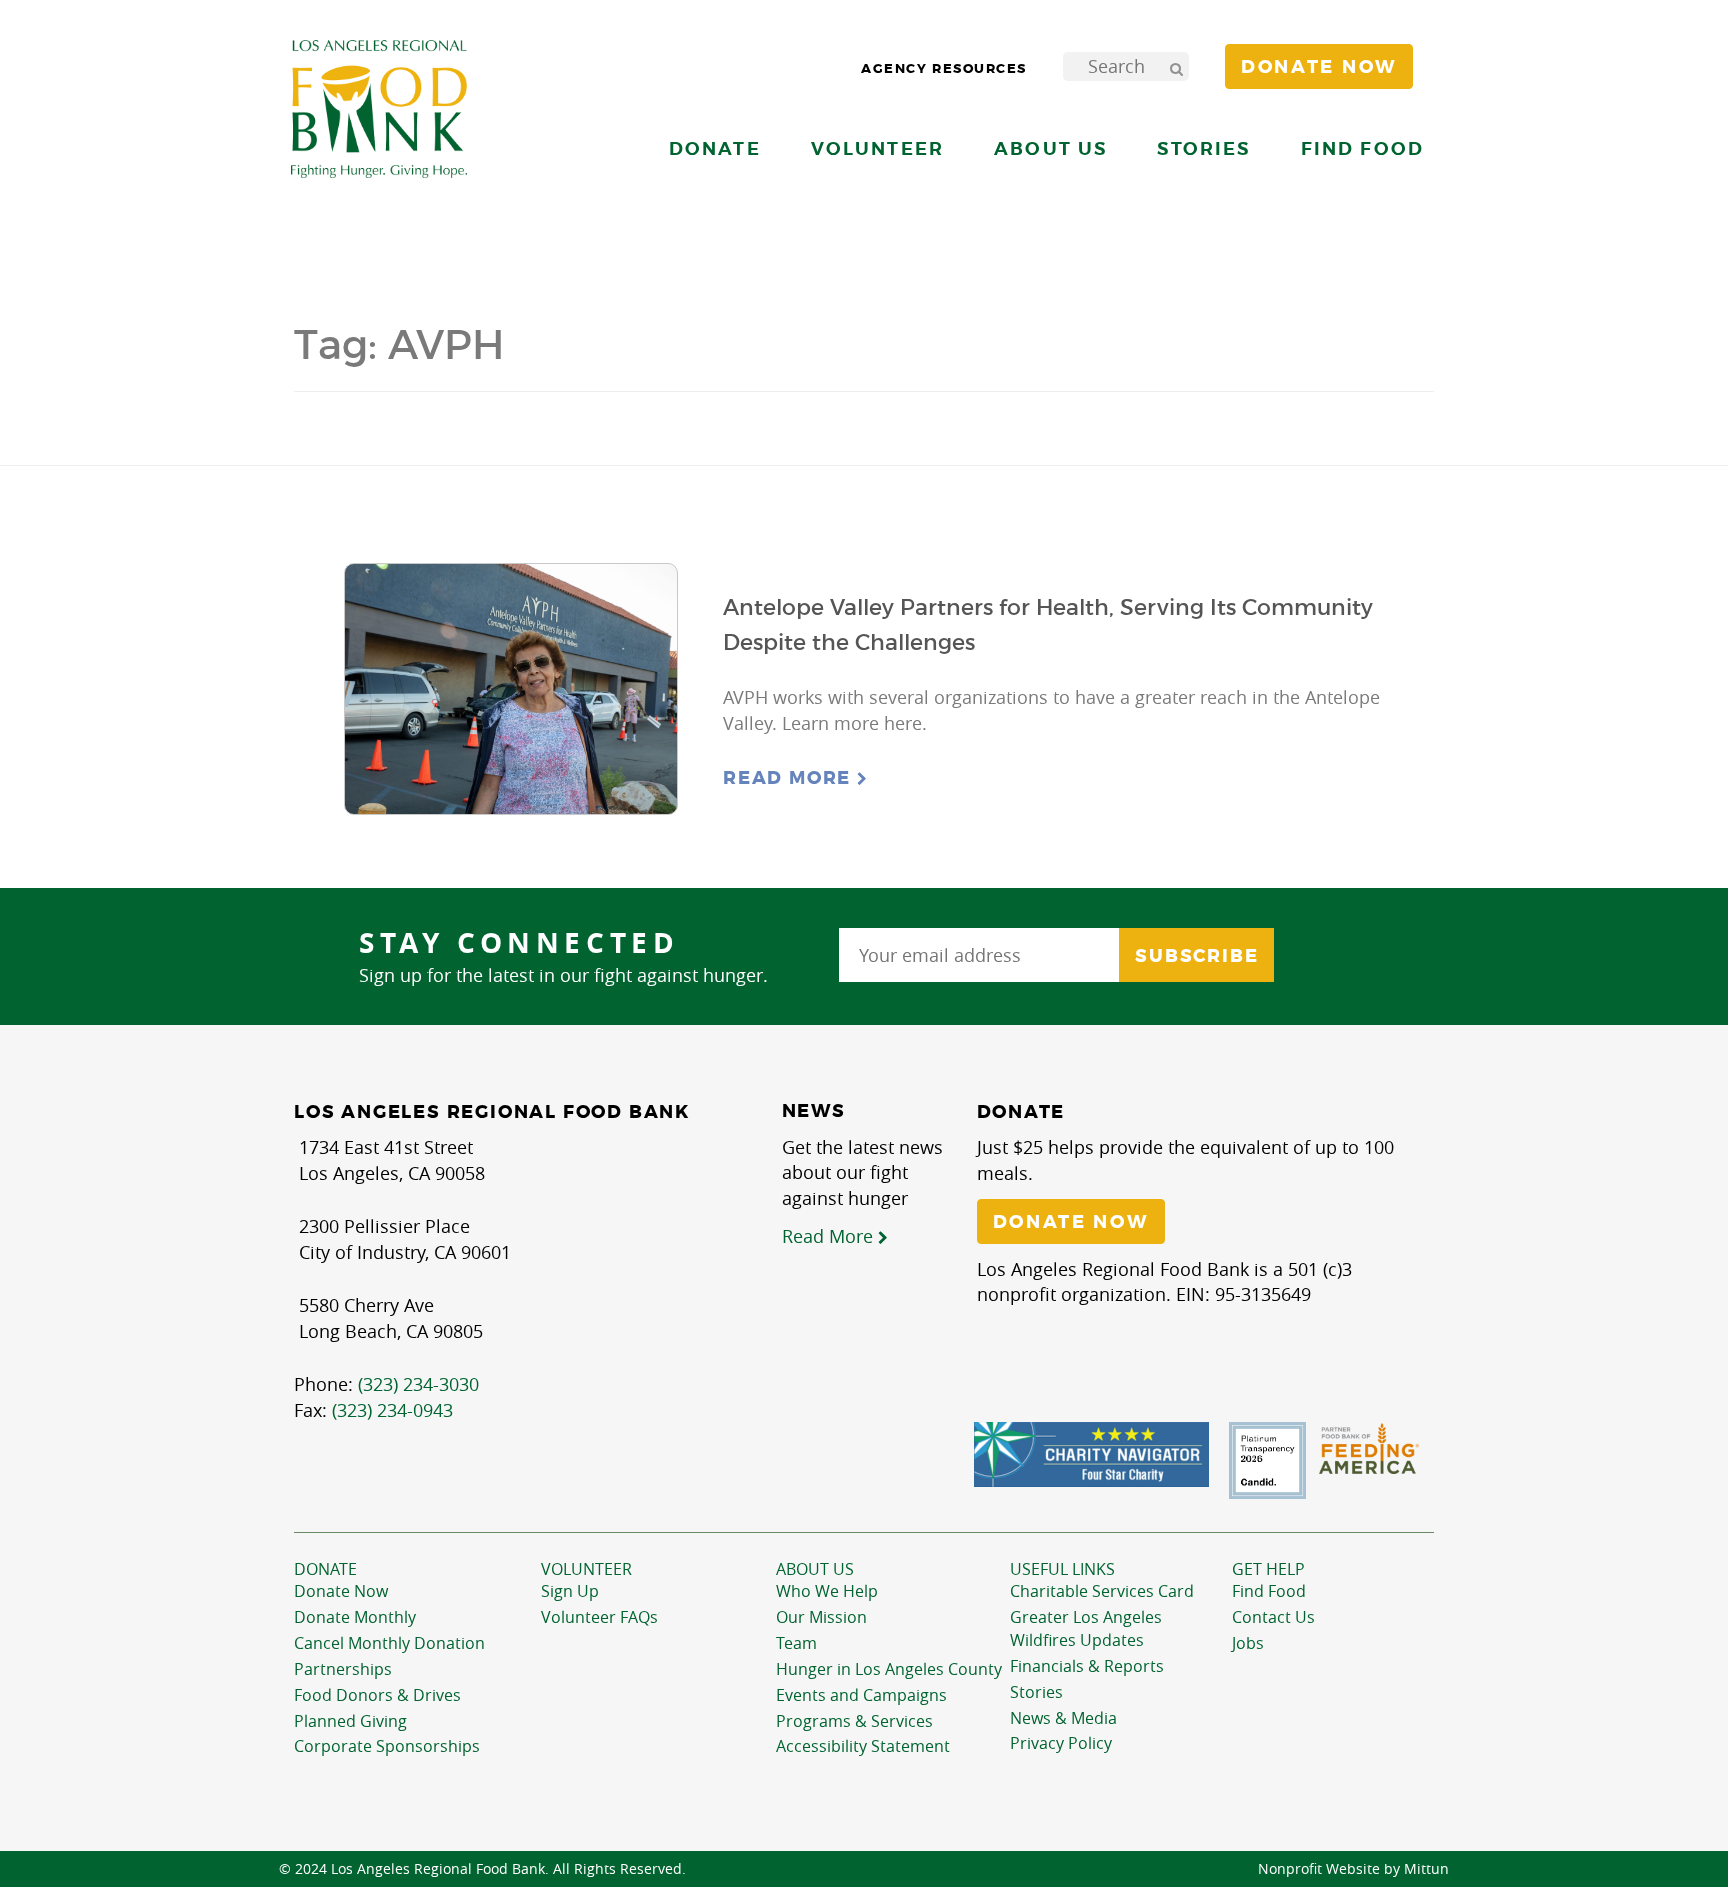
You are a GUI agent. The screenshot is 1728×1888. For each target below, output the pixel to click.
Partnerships (343, 1669)
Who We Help (827, 1591)
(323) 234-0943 (392, 1410)
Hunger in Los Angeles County (889, 1669)
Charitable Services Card (1102, 1591)
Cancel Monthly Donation (389, 1643)
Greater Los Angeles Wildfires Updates (1086, 1628)
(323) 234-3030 (418, 1384)
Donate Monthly (355, 1617)
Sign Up (570, 1591)
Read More (790, 778)
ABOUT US (815, 1569)
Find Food (1269, 1591)
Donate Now (341, 1591)
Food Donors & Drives (377, 1695)
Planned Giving (350, 1721)
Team (796, 1643)
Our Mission (821, 1617)
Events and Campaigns (861, 1695)
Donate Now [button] (1319, 67)
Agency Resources (944, 68)
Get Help (1268, 1569)
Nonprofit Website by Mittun (1353, 1868)
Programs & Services (854, 1721)
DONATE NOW (1071, 1222)
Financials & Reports (1087, 1666)
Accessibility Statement (863, 1746)
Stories (1203, 148)
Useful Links (1062, 1569)
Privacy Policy (1061, 1743)
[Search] (1176, 66)
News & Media (1063, 1718)
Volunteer (586, 1569)
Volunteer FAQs (599, 1617)
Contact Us (1273, 1617)
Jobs (1248, 1643)
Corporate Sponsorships (387, 1746)
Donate (325, 1569)
